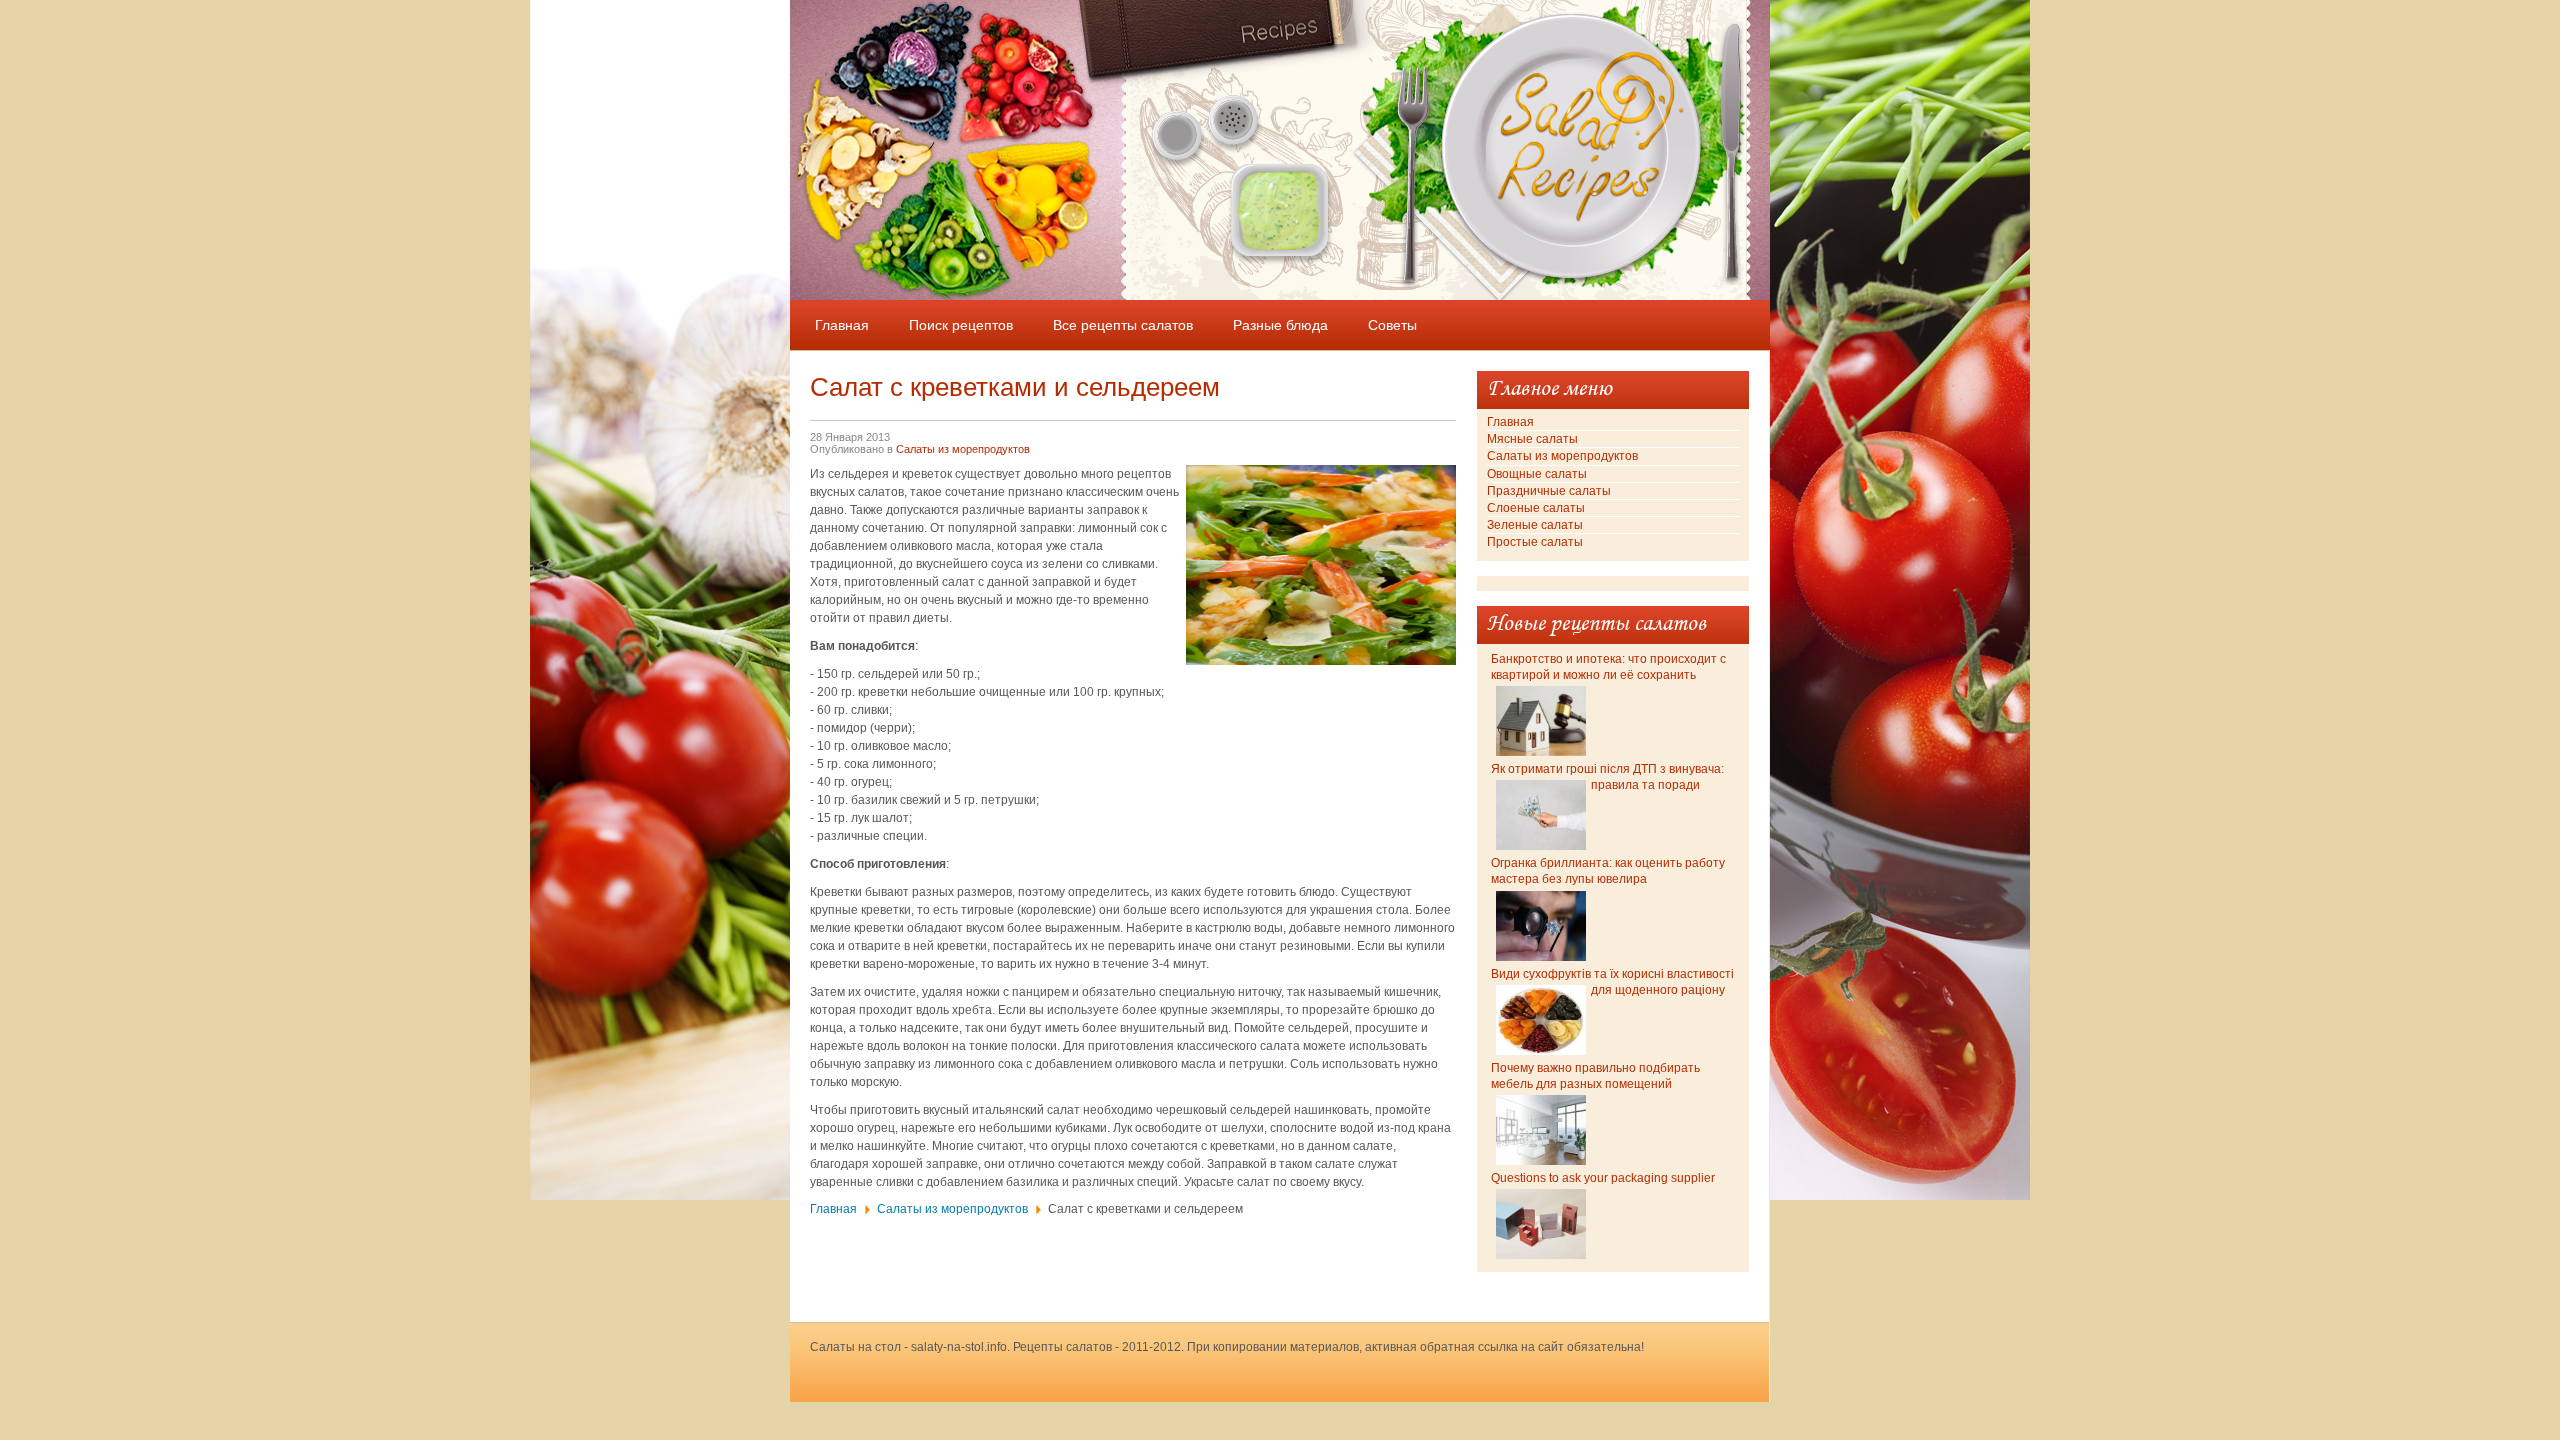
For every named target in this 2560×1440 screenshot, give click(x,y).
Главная (833, 1209)
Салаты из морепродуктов (963, 449)
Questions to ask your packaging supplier (1603, 1178)
